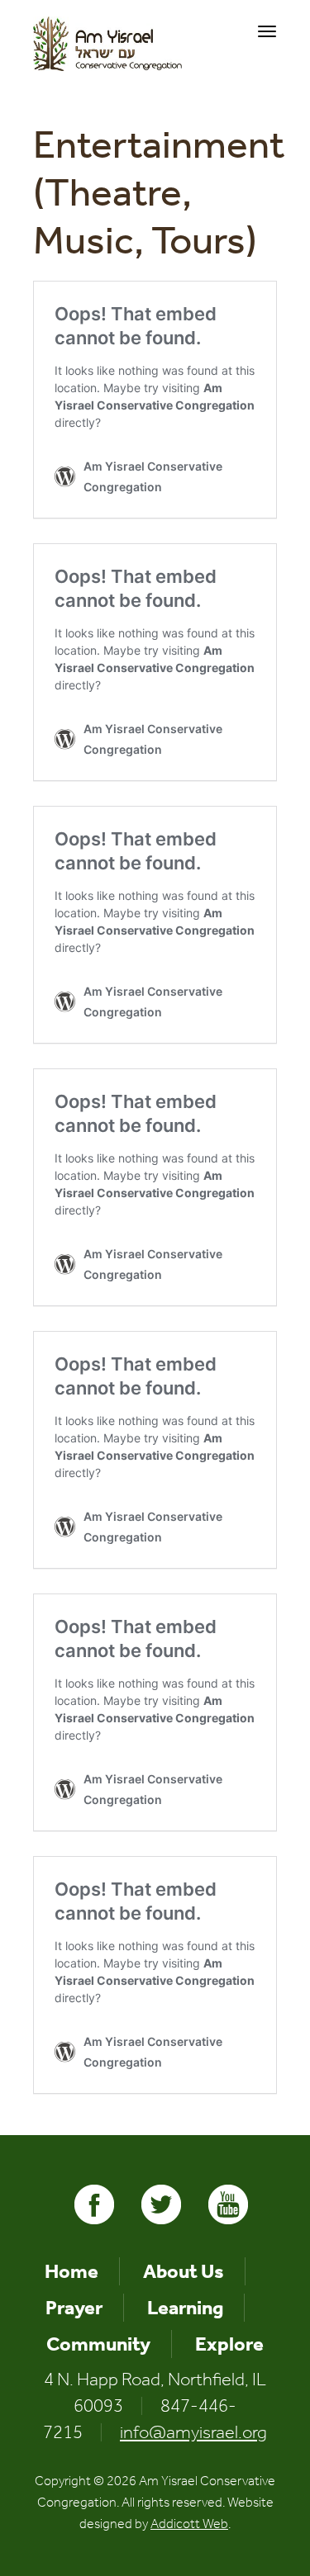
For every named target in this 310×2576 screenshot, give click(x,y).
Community (98, 2344)
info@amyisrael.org (193, 2432)
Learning (185, 2308)
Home (72, 2271)
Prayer (74, 2308)
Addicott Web (189, 2524)
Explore (229, 2344)
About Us (184, 2271)
